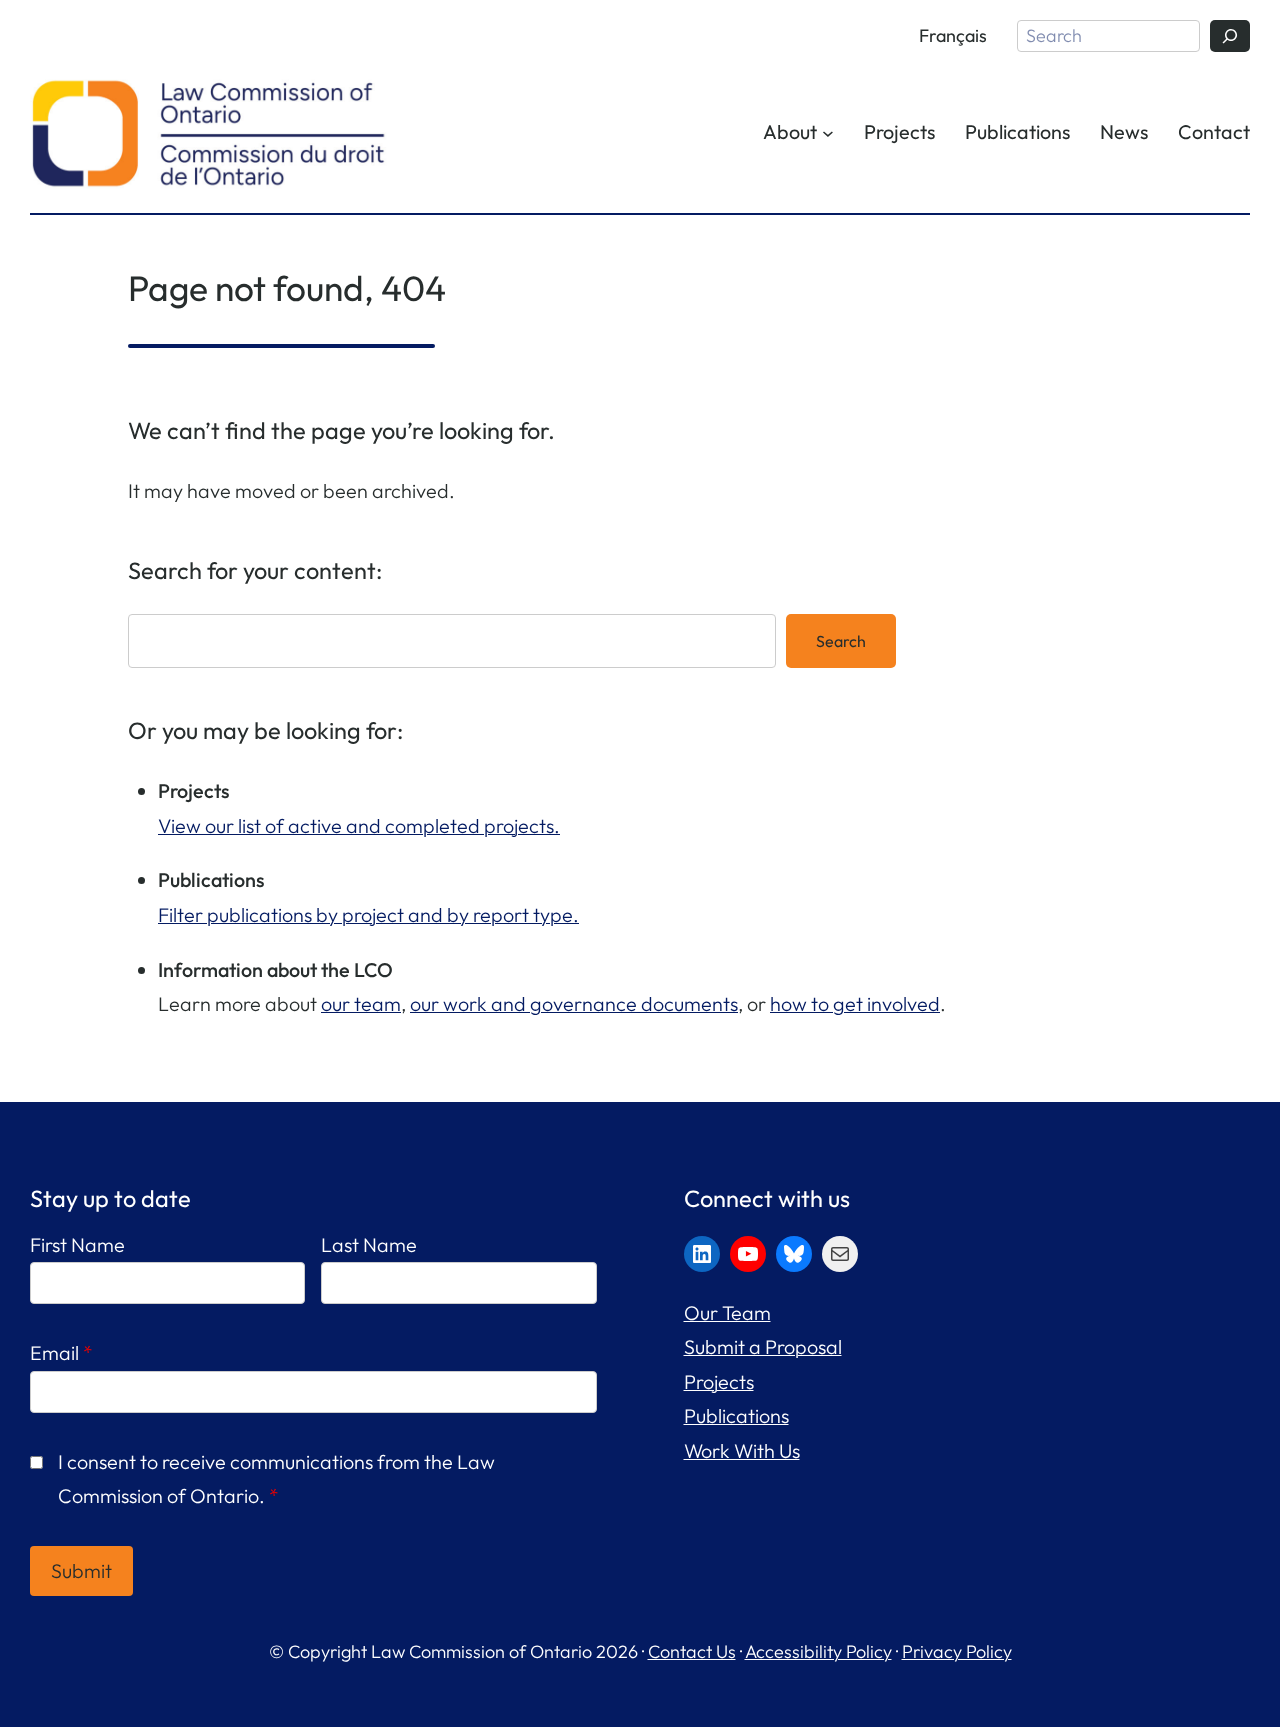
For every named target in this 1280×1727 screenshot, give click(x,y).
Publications (736, 1415)
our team (361, 1003)
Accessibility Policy (818, 1651)
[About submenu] (828, 133)
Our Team (727, 1312)
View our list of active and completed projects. (359, 825)
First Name (77, 1244)
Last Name (369, 1244)
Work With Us (742, 1450)
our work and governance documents (574, 1003)
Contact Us (692, 1651)
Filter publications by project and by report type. (368, 914)
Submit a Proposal (763, 1346)
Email (61, 1352)
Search (841, 641)
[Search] (1230, 36)
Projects (719, 1381)
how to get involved (855, 1003)
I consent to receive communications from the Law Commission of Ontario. (276, 1479)
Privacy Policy (957, 1651)
